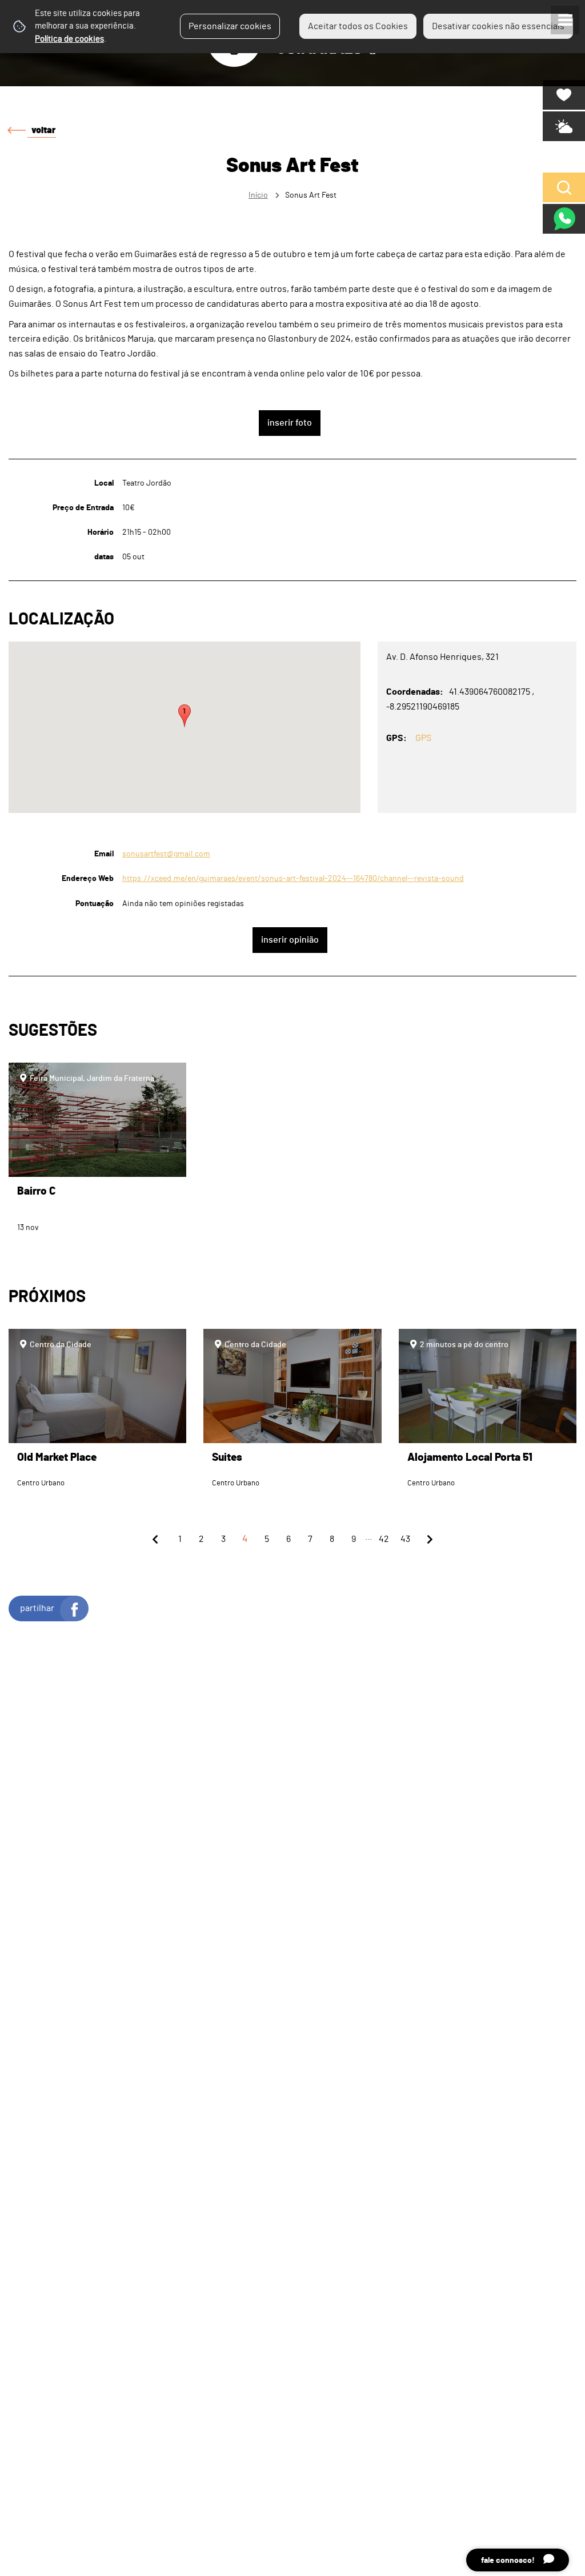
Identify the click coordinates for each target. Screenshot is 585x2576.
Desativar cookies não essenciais (498, 26)
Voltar (43, 130)
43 (405, 1539)
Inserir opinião (290, 940)
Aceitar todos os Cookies (358, 26)
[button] (185, 716)
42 (384, 1539)
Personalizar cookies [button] (230, 26)
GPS (423, 738)
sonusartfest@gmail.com (166, 854)
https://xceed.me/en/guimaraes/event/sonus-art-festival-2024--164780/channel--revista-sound (293, 878)
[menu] (565, 20)
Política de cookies (69, 39)
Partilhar (37, 1608)
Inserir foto (290, 423)
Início (258, 195)
